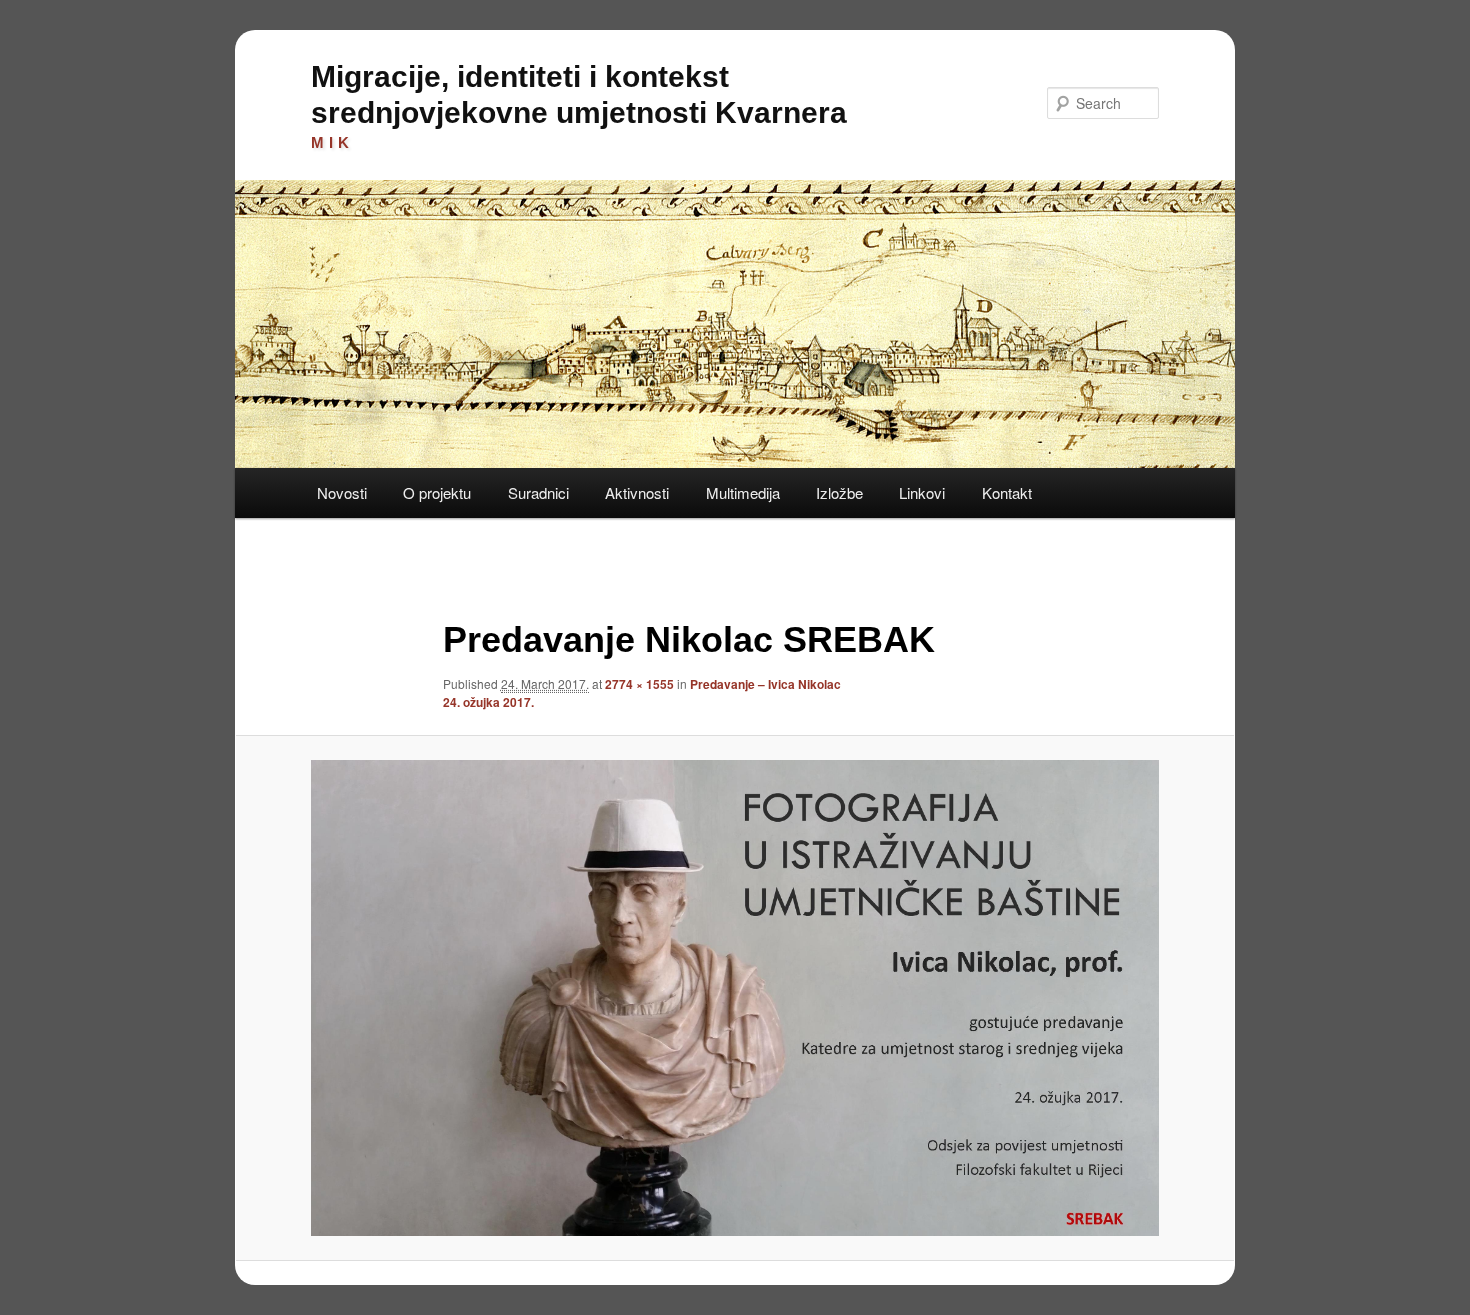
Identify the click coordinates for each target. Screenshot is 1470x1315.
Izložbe (839, 492)
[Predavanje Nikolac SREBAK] (735, 997)
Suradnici (538, 492)
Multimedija (743, 492)
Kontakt (1007, 492)
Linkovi (922, 492)
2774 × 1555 (639, 684)
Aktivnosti (637, 492)
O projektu (437, 492)
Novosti (342, 492)
